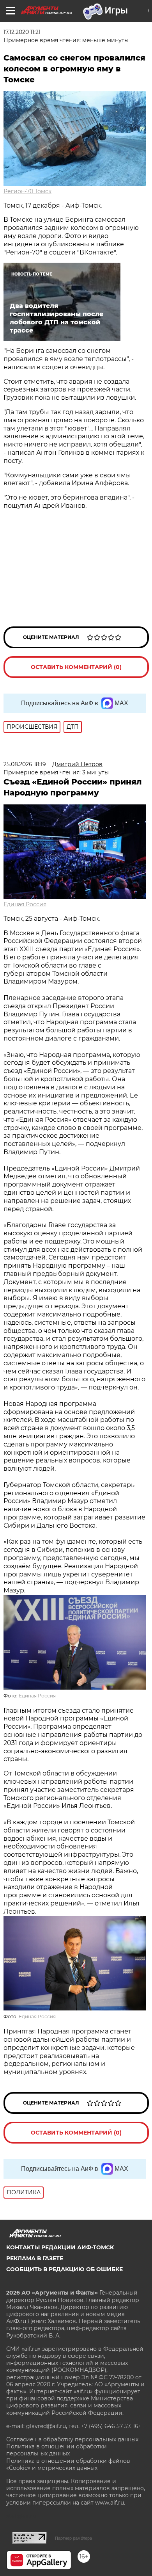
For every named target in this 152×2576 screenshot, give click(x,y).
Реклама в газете (35, 2258)
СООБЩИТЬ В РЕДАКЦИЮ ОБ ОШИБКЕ (65, 2269)
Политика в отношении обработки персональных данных (57, 2450)
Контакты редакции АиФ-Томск (60, 2247)
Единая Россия (25, 904)
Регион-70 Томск (27, 191)
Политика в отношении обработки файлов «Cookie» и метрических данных (68, 2464)
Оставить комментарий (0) (76, 667)
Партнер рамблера (73, 2538)
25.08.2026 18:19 (25, 764)
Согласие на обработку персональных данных (72, 2439)
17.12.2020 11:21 (22, 32)
